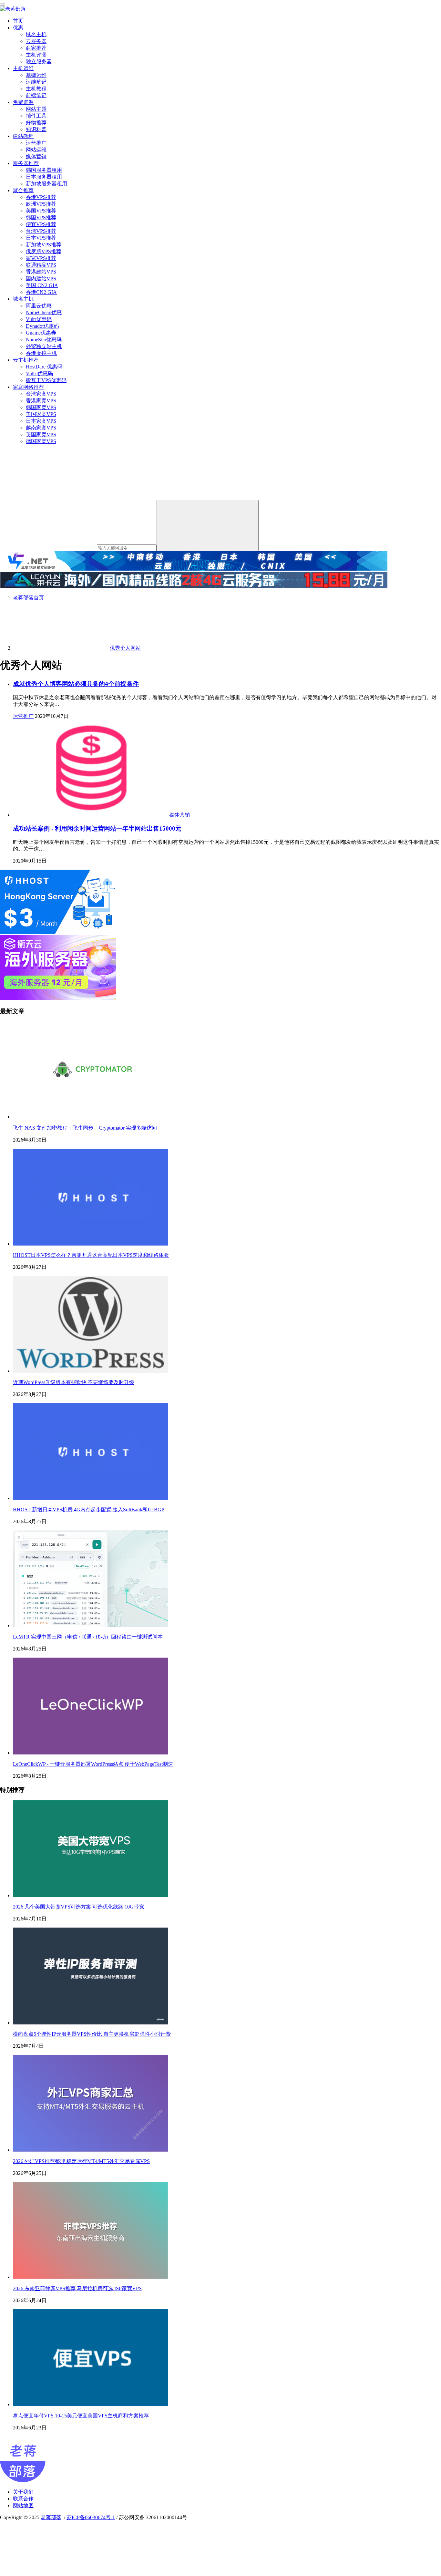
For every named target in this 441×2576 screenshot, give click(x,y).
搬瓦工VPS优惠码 (46, 380)
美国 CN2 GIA (42, 285)
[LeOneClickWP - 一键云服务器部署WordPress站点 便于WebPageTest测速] (90, 1753)
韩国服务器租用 (44, 170)
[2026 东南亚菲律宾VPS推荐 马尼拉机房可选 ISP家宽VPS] (90, 2277)
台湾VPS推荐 (41, 231)
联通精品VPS (41, 265)
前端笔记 (36, 95)
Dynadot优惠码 (42, 326)
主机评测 (36, 55)
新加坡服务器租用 (46, 184)
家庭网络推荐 (28, 387)
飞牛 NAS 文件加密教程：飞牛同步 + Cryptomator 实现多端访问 (85, 1128)
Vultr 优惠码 (39, 373)
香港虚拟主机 (41, 353)
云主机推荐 (26, 360)
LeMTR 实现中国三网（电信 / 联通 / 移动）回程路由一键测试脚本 (88, 1637)
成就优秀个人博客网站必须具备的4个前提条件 (76, 684)
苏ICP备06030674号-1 (91, 2517)
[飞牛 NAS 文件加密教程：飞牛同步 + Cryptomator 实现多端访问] (90, 1117)
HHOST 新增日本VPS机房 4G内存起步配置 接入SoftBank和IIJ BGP (89, 1510)
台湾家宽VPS (41, 394)
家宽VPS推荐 (41, 258)
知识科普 (36, 129)
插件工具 (36, 116)
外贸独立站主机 (44, 346)
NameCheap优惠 (44, 312)
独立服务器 (39, 62)
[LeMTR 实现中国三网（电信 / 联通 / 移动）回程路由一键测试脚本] (90, 1625)
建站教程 (23, 136)
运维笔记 (36, 82)
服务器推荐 (26, 163)
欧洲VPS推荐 (41, 204)
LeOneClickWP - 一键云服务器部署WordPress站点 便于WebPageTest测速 (93, 1764)
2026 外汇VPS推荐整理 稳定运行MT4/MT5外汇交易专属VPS (81, 2161)
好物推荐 (36, 123)
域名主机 (36, 34)
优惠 (18, 28)
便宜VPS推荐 (41, 224)
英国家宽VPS (41, 435)
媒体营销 (36, 156)
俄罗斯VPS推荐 (44, 251)
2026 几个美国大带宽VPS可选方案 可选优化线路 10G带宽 (78, 1907)
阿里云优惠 (39, 306)
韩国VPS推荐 (41, 217)
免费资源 (23, 102)
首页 (18, 21)
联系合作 (23, 2499)
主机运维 (23, 68)
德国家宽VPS (41, 441)
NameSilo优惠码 (44, 340)
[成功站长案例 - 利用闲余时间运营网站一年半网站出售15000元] (91, 815)
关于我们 (23, 2492)
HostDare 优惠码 (44, 367)
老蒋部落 (51, 2517)
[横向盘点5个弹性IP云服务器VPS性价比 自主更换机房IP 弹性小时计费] (90, 2023)
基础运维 (36, 75)
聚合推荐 (23, 190)
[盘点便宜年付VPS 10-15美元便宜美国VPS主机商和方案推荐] (90, 2404)
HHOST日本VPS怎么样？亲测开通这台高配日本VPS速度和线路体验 (91, 1255)
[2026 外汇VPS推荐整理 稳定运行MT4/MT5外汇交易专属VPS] (90, 2150)
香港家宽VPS (41, 401)
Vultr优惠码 (39, 319)
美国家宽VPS (41, 414)
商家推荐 (36, 48)
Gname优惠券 (41, 333)
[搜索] (208, 526)
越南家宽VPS (41, 428)
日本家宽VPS (41, 421)
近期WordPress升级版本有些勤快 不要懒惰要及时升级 (74, 1382)
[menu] (3, 5)
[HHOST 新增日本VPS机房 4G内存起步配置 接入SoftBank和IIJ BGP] (90, 1498)
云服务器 (36, 41)
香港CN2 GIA (41, 292)
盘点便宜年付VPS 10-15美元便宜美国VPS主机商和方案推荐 (81, 2416)
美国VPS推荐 (41, 211)
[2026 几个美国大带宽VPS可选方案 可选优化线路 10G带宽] (90, 1895)
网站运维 (36, 150)
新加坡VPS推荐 (44, 245)
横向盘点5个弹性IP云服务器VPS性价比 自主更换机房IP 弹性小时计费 (92, 2034)
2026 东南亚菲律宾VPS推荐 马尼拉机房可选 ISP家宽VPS (77, 2288)
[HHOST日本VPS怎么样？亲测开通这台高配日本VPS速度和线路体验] (90, 1244)
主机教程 (36, 89)
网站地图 (23, 2505)
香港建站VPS (41, 272)
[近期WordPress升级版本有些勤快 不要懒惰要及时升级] (90, 1371)
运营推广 (36, 143)
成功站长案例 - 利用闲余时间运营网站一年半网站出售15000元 (97, 828)
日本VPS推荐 (41, 238)
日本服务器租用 (44, 177)
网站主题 (36, 109)
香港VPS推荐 (41, 197)
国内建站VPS (41, 279)
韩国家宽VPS (41, 407)
